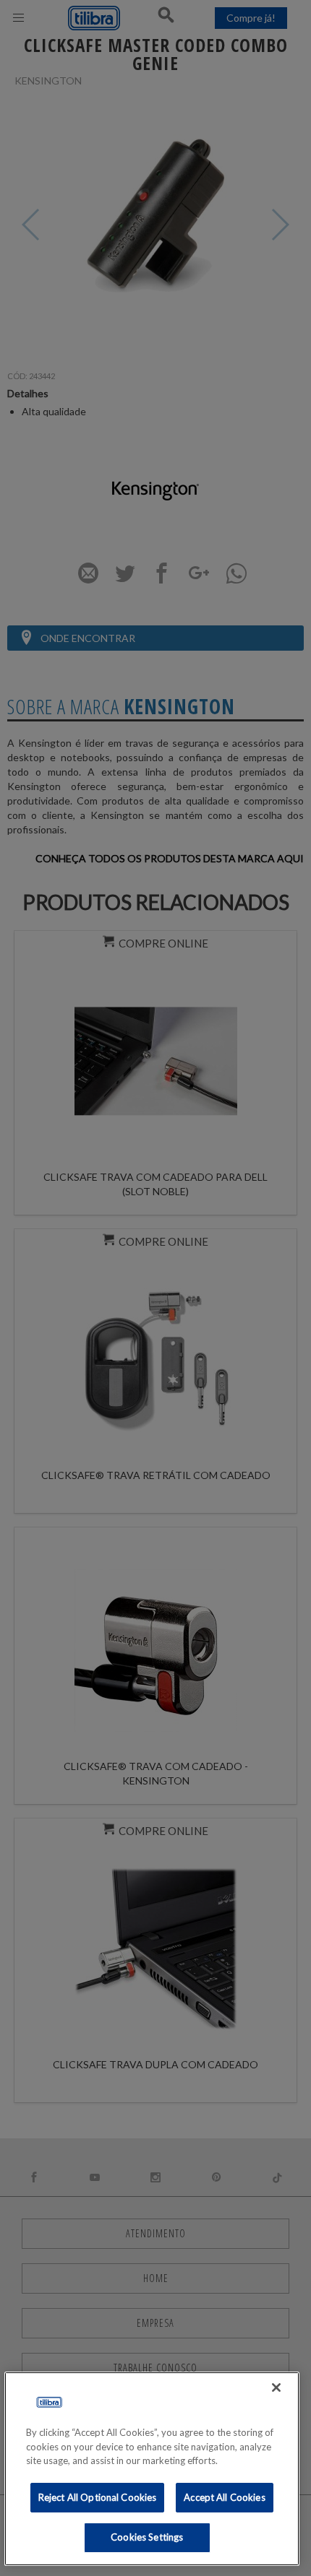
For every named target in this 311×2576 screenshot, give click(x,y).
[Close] (276, 2388)
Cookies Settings (147, 2537)
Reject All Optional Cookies (98, 2497)
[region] (152, 2469)
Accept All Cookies (224, 2497)
